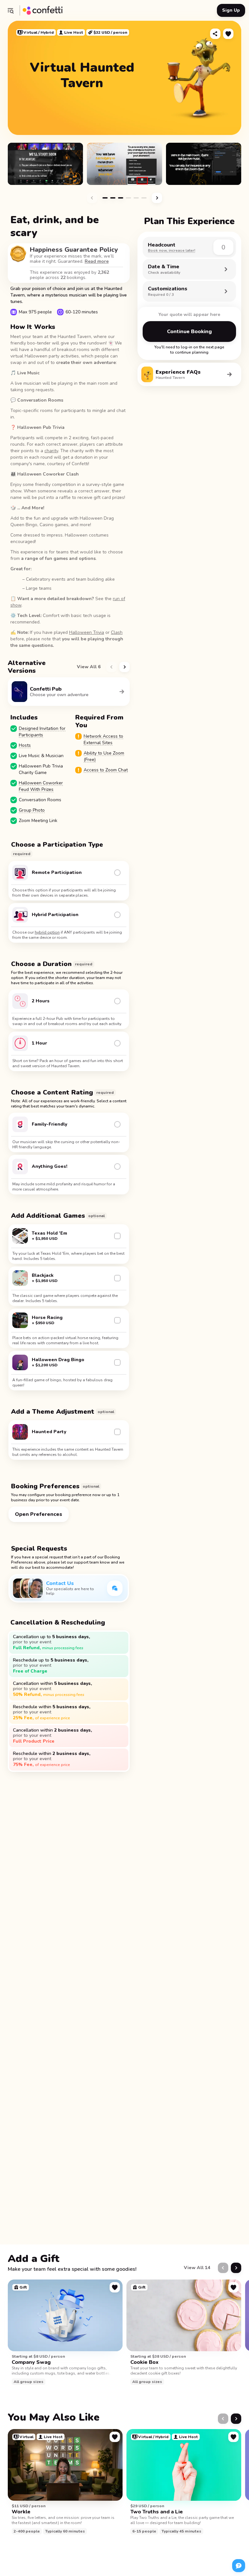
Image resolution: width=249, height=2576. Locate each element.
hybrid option (47, 932)
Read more (97, 261)
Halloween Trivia (87, 632)
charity (51, 451)
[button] (10, 10)
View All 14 (197, 2268)
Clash (117, 632)
